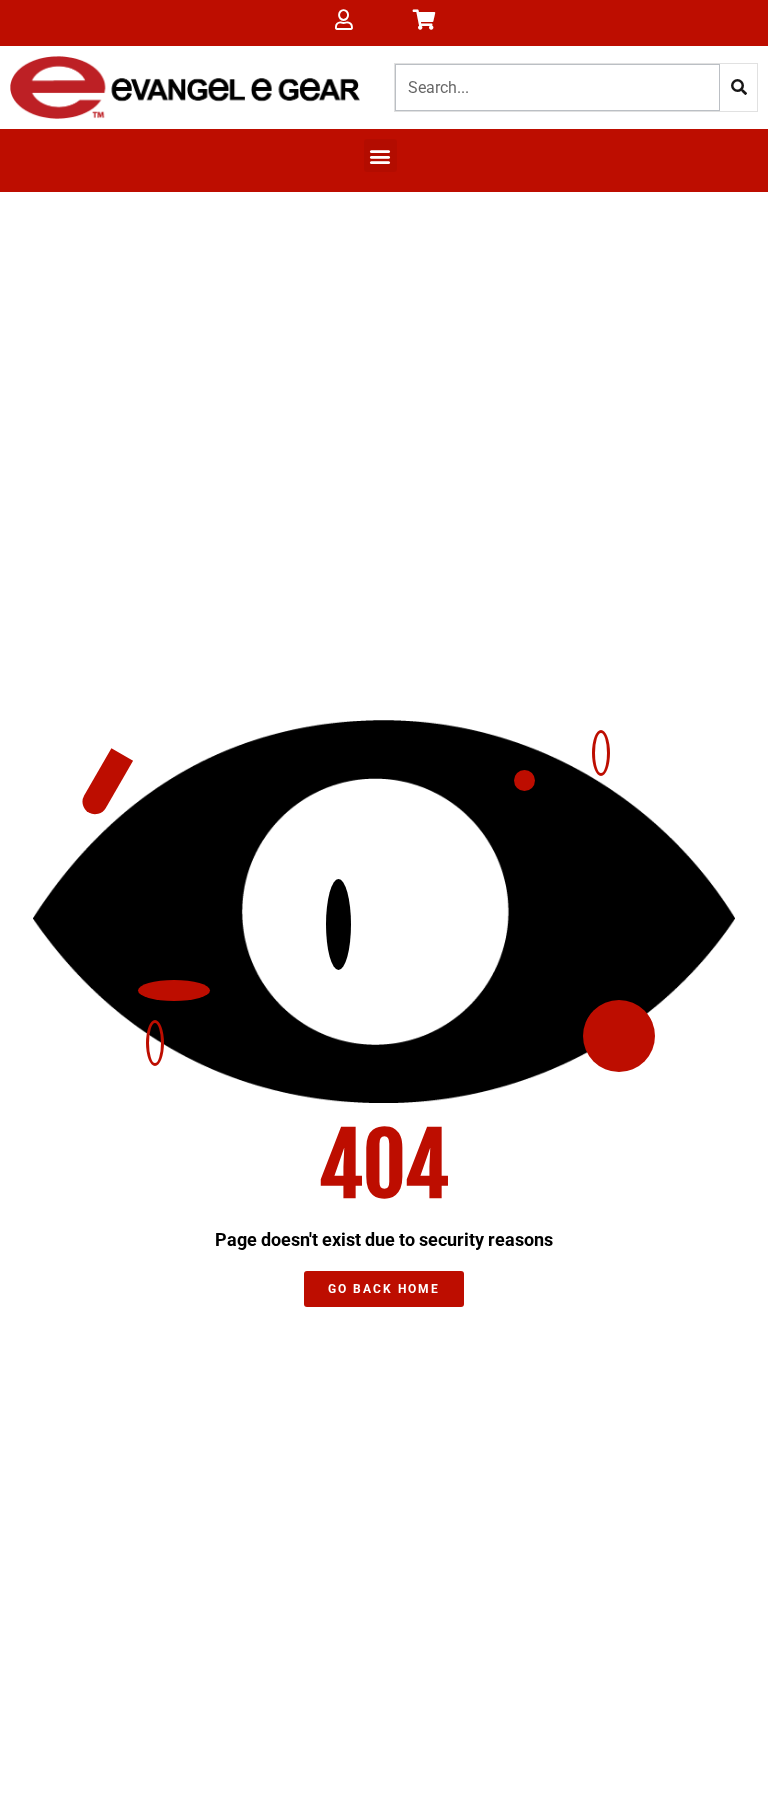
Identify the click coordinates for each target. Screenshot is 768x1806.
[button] (380, 155)
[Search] (738, 87)
